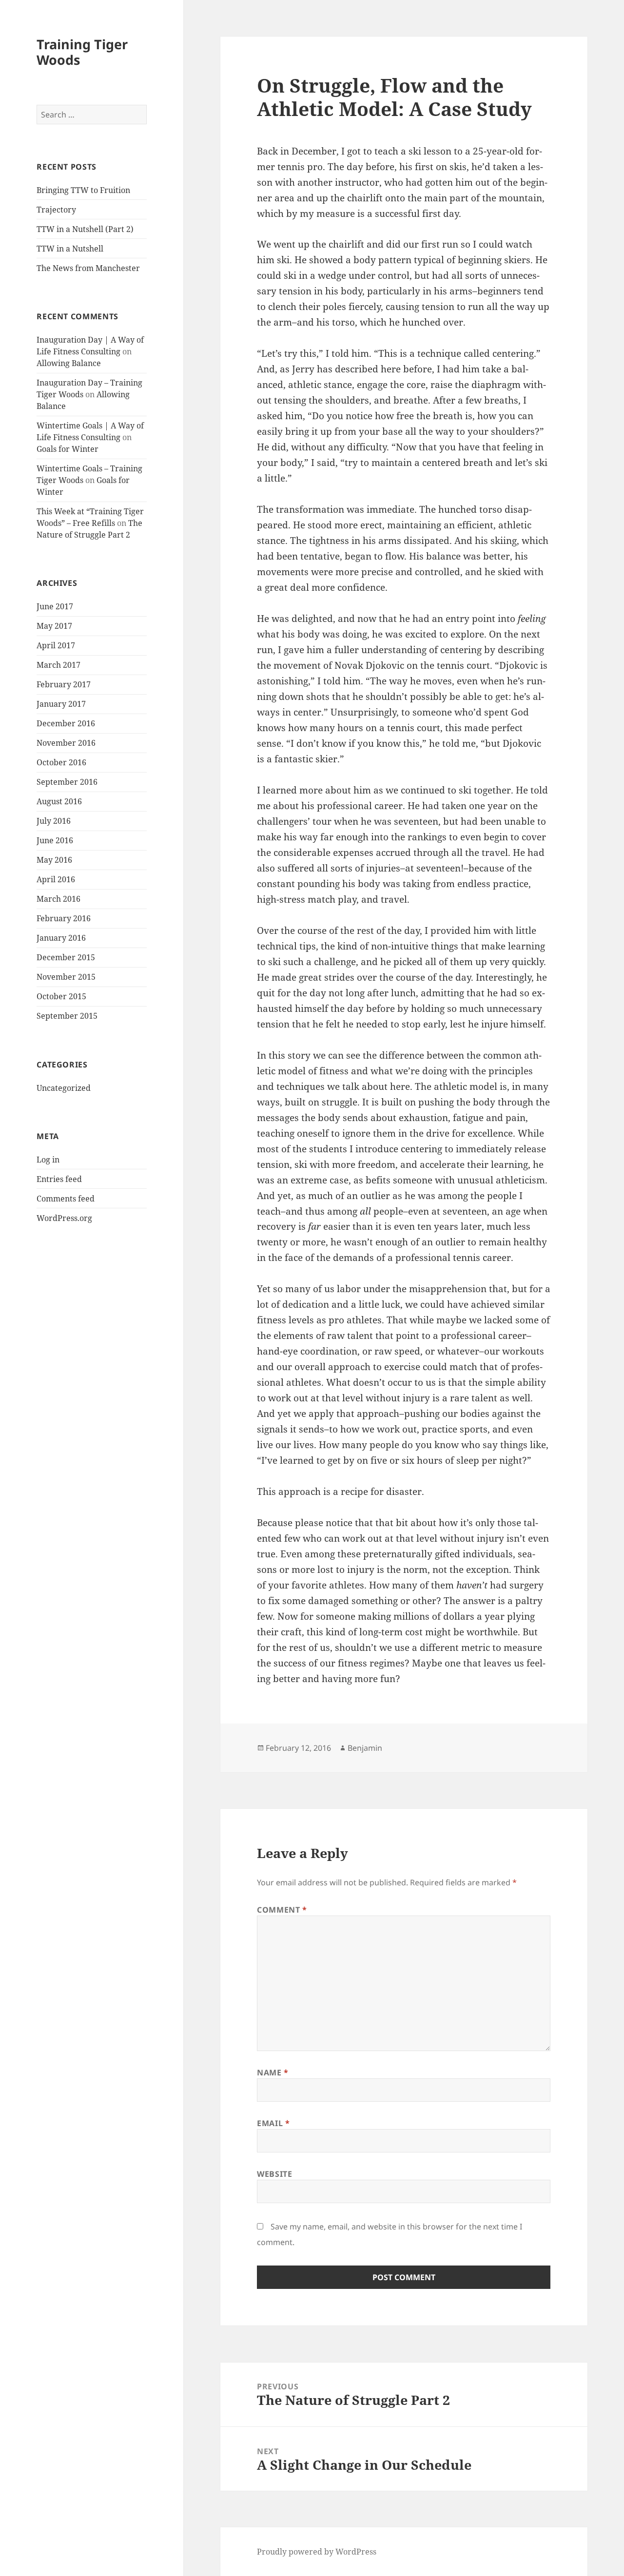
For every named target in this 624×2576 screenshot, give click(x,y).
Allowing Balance (69, 363)
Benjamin (365, 1748)
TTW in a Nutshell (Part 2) (85, 229)
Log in (48, 1160)
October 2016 (61, 762)
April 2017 (56, 645)
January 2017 (61, 704)
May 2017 (54, 626)
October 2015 (61, 996)
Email (273, 2123)
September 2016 (67, 782)
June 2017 (55, 606)
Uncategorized (64, 1088)
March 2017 (58, 665)
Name (273, 2072)
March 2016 (58, 899)
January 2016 (61, 938)
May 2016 (54, 860)
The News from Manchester (88, 268)
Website (274, 2174)
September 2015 (67, 1016)
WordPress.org (64, 1218)
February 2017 (64, 684)
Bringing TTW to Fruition (83, 190)
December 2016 (66, 723)
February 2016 (64, 918)
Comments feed (66, 1199)
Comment (282, 1910)
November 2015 (66, 977)
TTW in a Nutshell (70, 249)
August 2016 (59, 801)
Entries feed (59, 1179)
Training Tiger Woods (82, 52)
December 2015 (66, 957)
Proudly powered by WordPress (317, 2552)
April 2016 (56, 879)
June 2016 (55, 840)
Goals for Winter (68, 449)
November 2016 (66, 743)
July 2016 (54, 821)
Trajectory (56, 210)
